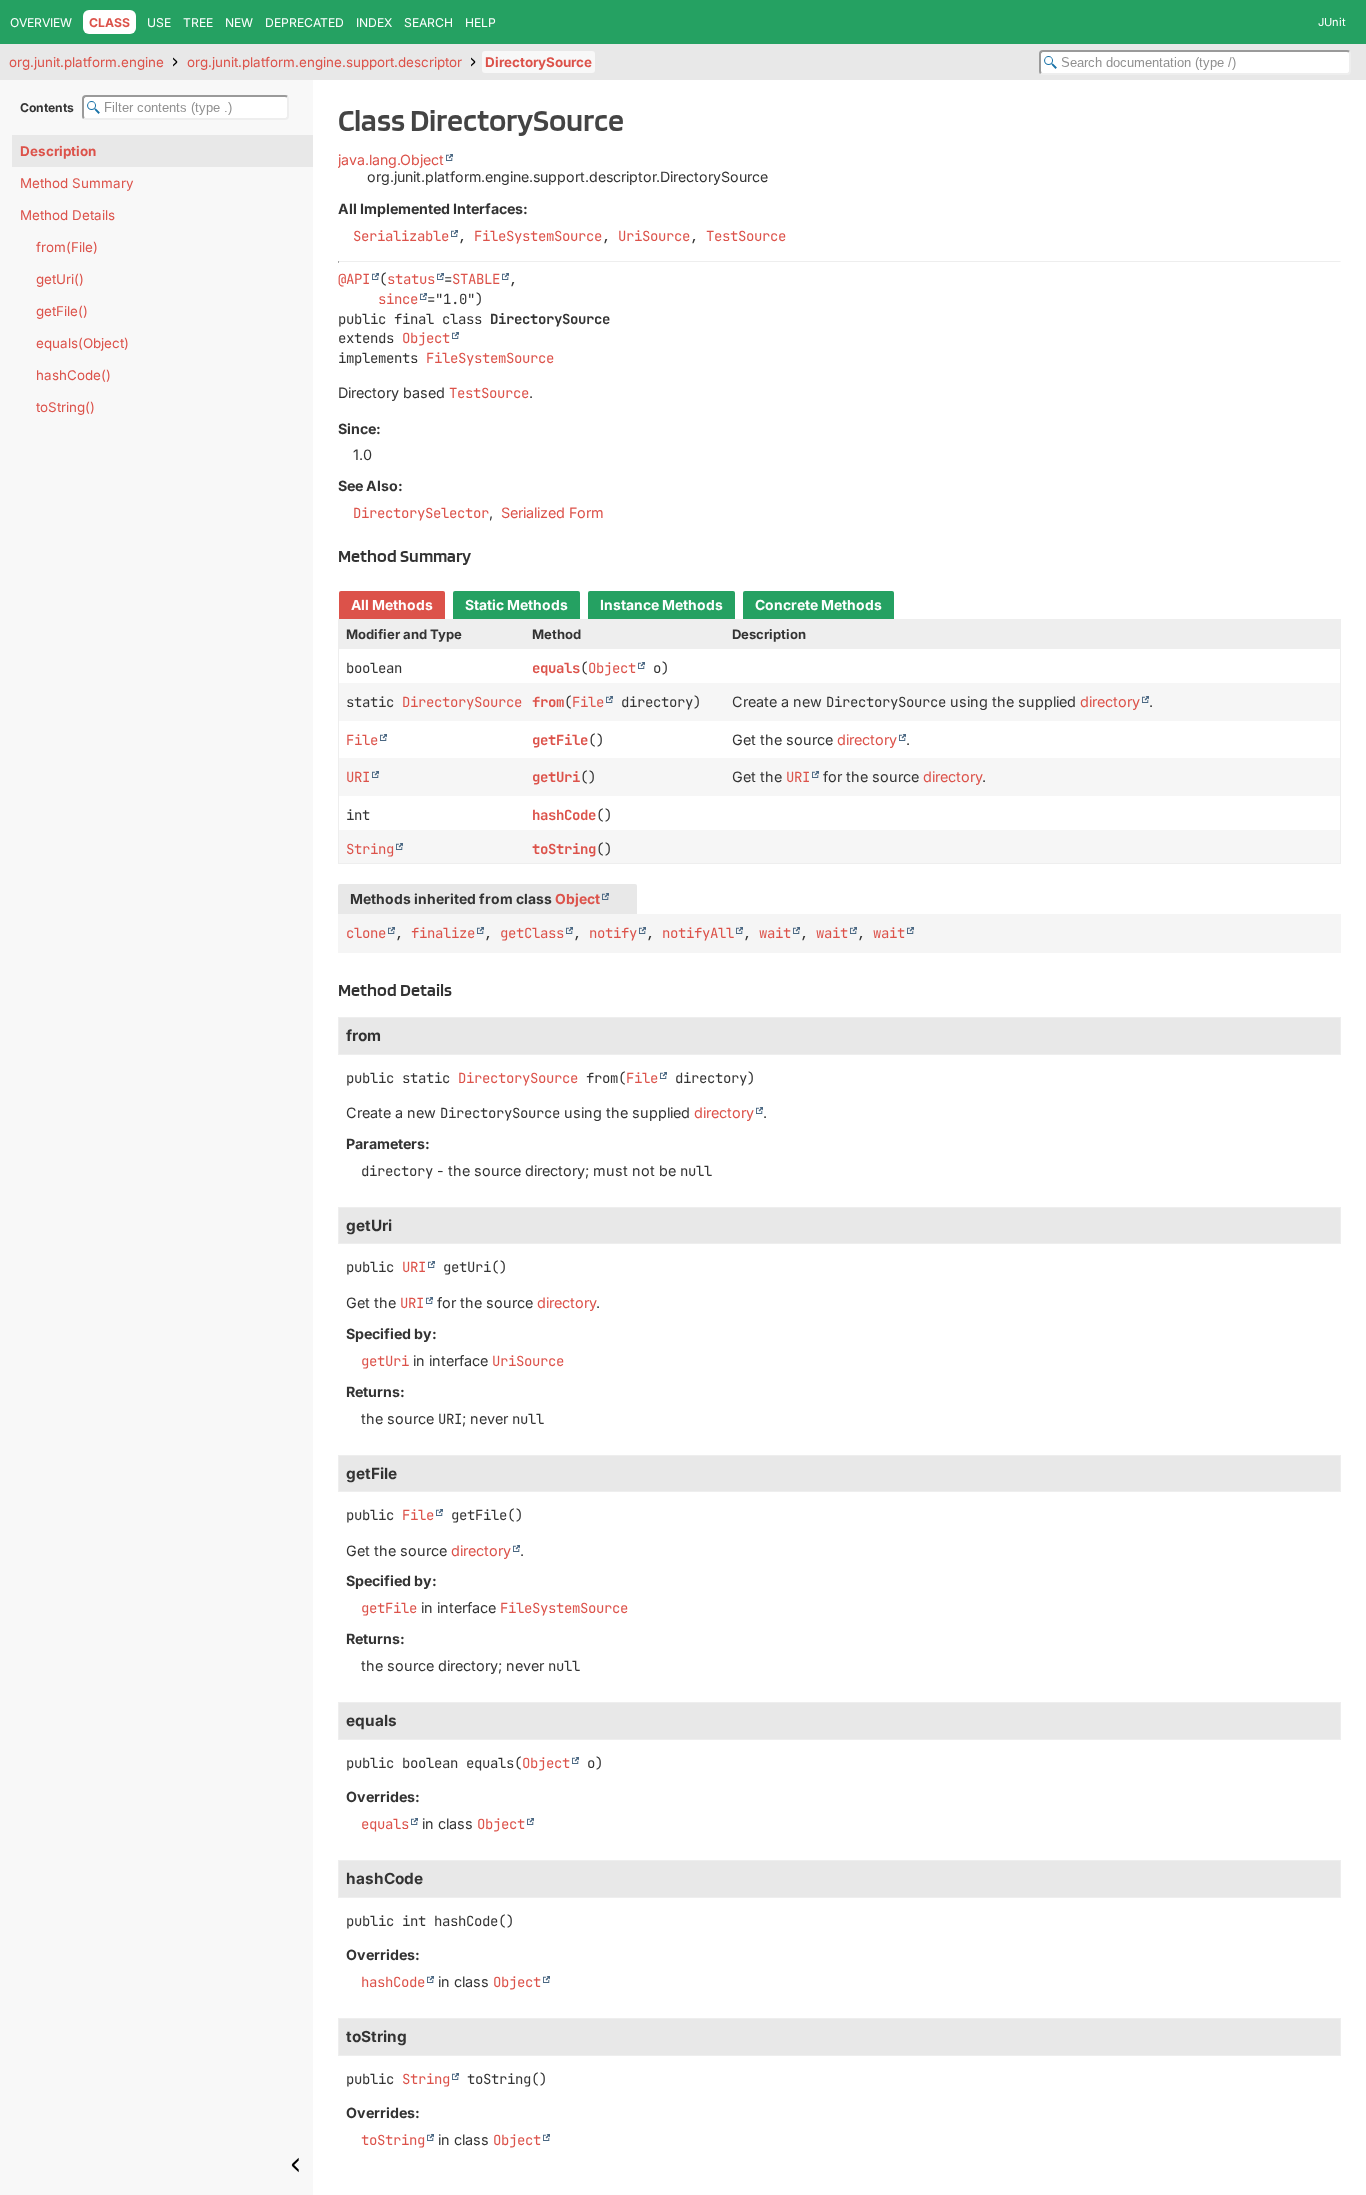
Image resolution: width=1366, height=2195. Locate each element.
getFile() (62, 311)
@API (354, 279)
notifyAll (698, 933)
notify (613, 933)
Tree (198, 22)
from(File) (67, 247)
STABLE (476, 279)
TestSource (746, 236)
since (398, 299)
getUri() (60, 279)
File (588, 702)
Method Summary (77, 183)
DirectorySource (538, 62)
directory (1110, 701)
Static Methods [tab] (516, 605)
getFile (560, 740)
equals (556, 668)
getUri (556, 777)
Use (159, 22)
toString (564, 849)
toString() (65, 407)
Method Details (67, 215)
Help (480, 22)
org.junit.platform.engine (86, 62)
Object (426, 338)
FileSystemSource (538, 236)
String (370, 849)
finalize (443, 933)
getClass (532, 933)
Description (58, 151)
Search (428, 22)
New (239, 22)
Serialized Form (552, 512)
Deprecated (304, 22)
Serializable (401, 236)
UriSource (654, 236)
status (411, 279)
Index (374, 22)
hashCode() (73, 375)
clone (366, 933)
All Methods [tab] (392, 605)
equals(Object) (82, 343)
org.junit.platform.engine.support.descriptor (324, 62)
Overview (41, 22)
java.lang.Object (391, 159)
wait (775, 933)
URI (358, 777)
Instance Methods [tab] (661, 605)
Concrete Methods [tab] (818, 605)
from (548, 702)
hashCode (564, 815)
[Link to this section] (482, 555)
